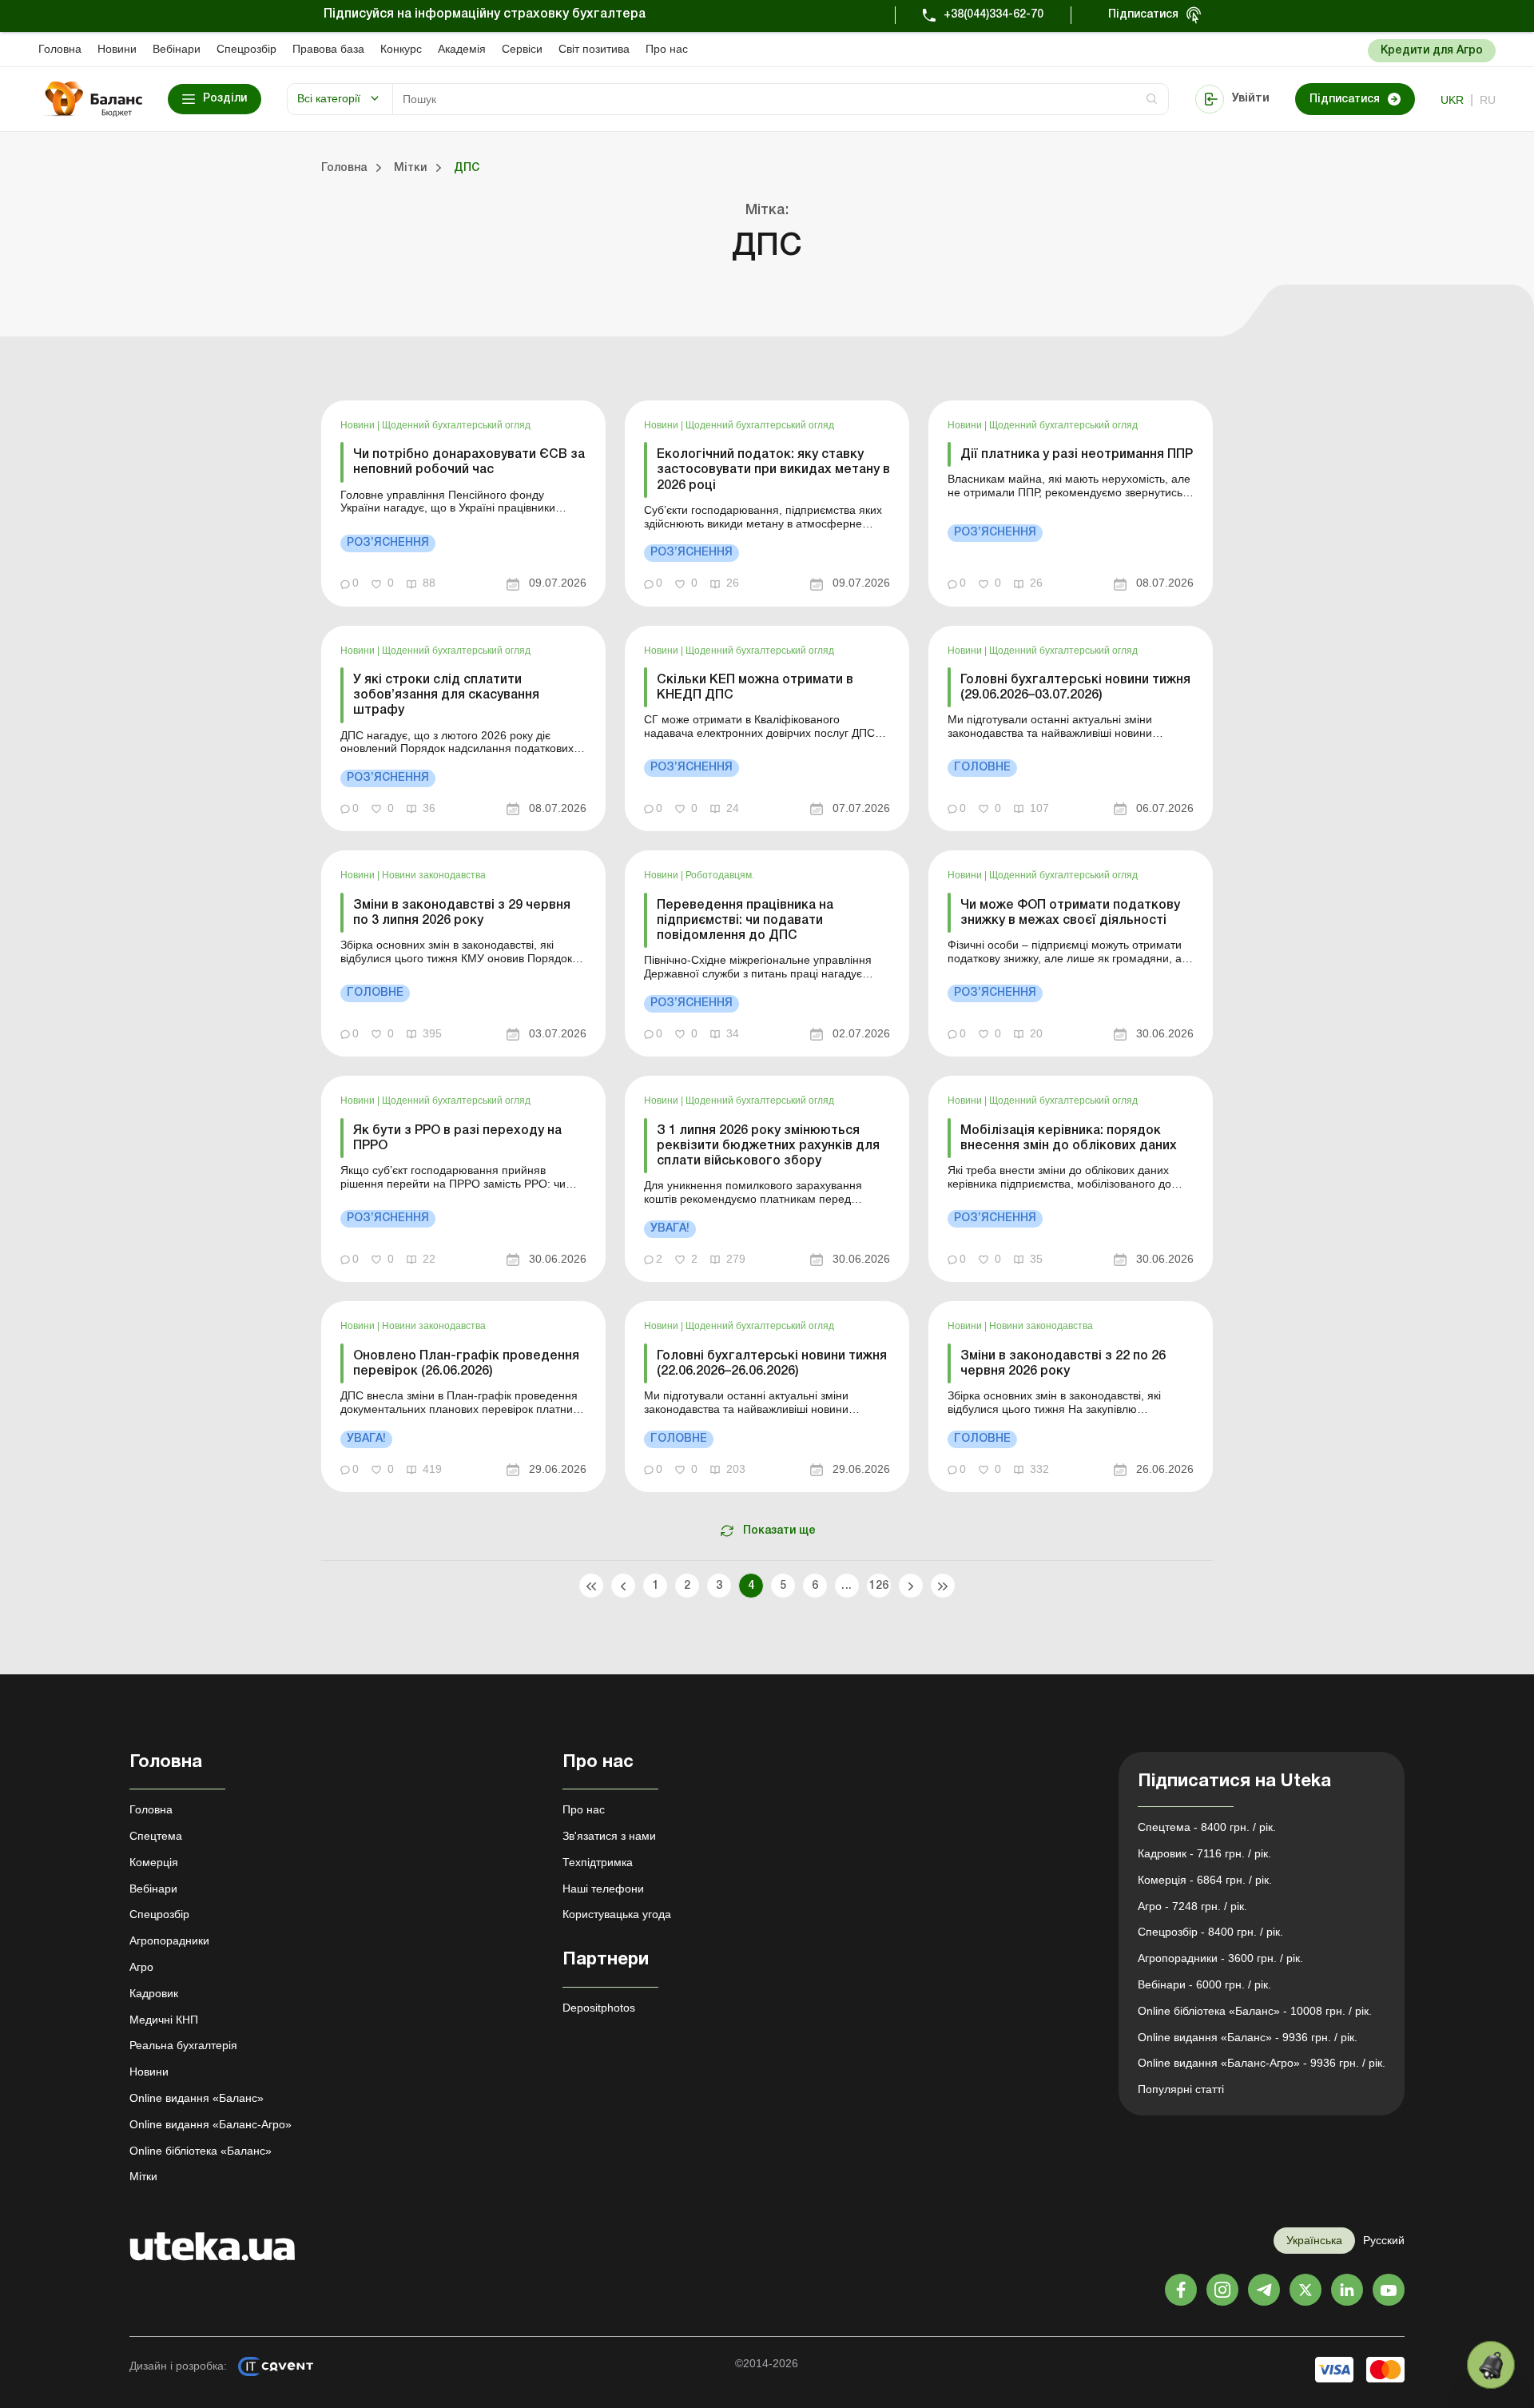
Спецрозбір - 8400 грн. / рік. (1210, 1932)
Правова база (328, 49)
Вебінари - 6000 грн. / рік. (1204, 1984)
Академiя (462, 49)
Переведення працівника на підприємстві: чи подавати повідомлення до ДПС (745, 921)
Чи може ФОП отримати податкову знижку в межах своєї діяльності (1070, 913)
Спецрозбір (246, 49)
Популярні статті (1181, 2089)
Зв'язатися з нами (609, 1836)
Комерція (154, 1862)
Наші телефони (603, 1889)
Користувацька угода (617, 1914)
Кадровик (154, 1993)
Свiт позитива (594, 49)
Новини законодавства (434, 875)
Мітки (143, 2176)
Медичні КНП (164, 2020)
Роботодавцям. (720, 875)
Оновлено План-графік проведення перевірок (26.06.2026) (466, 1364)
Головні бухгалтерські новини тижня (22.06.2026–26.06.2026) (772, 1364)
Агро (141, 1967)
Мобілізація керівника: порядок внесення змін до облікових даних (1069, 1138)
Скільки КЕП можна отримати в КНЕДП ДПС (755, 688)
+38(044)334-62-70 (994, 15)
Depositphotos (599, 2008)
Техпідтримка (598, 1862)
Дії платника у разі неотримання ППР (1077, 455)
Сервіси (522, 49)
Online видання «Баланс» (197, 2098)
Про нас (667, 49)
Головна (60, 49)
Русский (1384, 2240)
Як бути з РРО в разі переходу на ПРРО (457, 1138)
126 (878, 1586)
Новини (117, 49)
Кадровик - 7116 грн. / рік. (1204, 1853)
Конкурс (401, 49)
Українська (1314, 2240)
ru (1488, 100)
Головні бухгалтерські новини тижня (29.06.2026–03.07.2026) (1075, 688)
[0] (1491, 2365)
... (846, 1586)
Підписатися (1143, 15)
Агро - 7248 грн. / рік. (1192, 1906)
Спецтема (156, 1836)
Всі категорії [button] (329, 98)
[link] (463, 503)
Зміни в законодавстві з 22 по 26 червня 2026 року (1063, 1364)
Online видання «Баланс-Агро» (211, 2124)
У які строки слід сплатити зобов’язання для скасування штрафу (446, 695)
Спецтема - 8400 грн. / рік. (1207, 1827)
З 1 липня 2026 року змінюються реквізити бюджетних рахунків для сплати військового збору (768, 1146)
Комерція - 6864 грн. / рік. (1205, 1880)
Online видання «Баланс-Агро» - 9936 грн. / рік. (1262, 2063)
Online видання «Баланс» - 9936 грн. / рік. (1248, 2037)
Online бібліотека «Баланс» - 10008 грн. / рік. (1255, 2011)
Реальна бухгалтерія (183, 2045)
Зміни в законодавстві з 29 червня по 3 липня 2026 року (462, 913)
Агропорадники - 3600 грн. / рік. (1220, 1958)
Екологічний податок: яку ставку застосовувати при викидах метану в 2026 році (773, 470)
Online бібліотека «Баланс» (201, 2151)
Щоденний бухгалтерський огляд (456, 425)
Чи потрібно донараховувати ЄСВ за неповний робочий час (469, 462)
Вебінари (177, 49)
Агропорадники (169, 1940)
